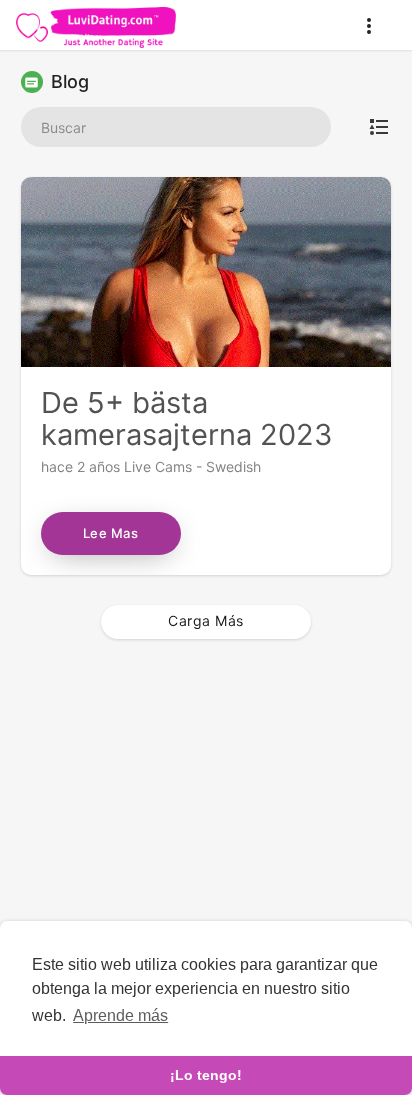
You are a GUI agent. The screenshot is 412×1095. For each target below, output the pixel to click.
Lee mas (111, 533)
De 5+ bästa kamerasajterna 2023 (186, 418)
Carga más (206, 620)
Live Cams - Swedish (192, 466)
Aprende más (120, 1015)
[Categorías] (379, 127)
